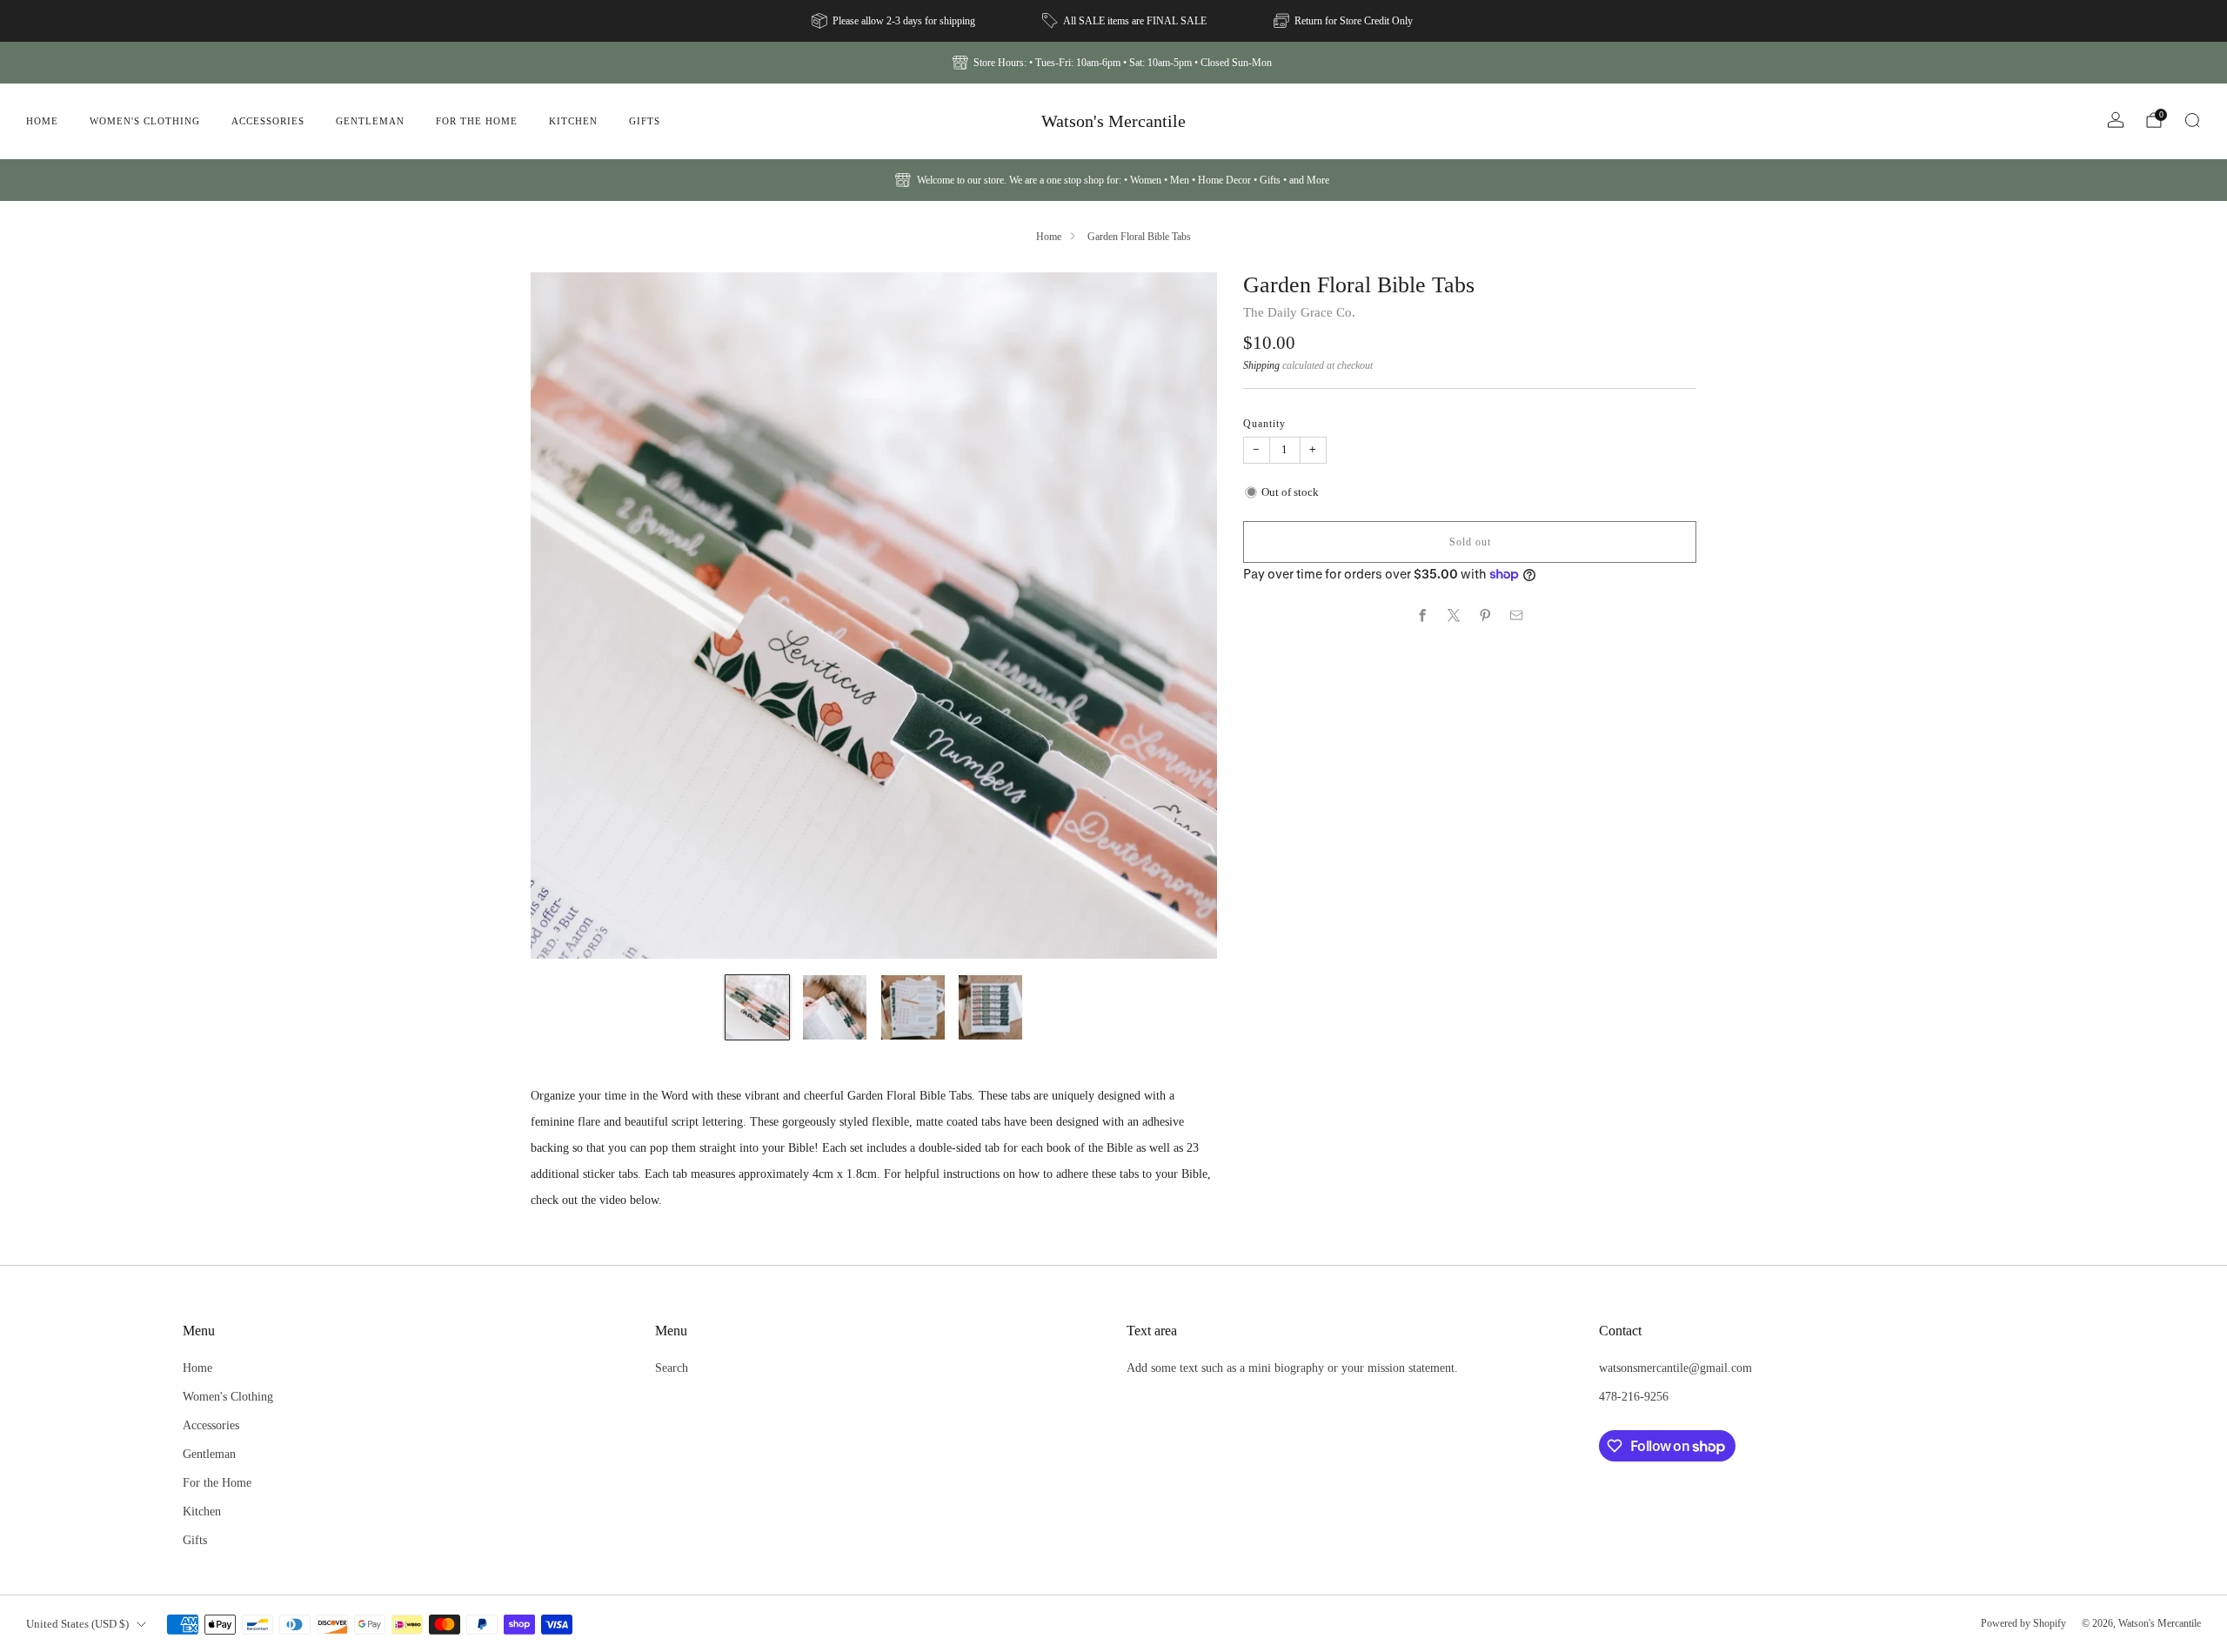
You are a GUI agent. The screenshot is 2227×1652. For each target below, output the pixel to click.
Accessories (268, 121)
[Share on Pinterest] (1486, 616)
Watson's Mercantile (1113, 121)
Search (672, 1368)
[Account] (2116, 120)
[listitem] (895, 21)
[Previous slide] (565, 616)
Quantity (1264, 424)
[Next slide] (1183, 616)
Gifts (645, 121)
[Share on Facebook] (1423, 616)
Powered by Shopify (2023, 1623)
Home (42, 121)
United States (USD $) (77, 1624)
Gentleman (370, 121)
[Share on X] (1455, 616)
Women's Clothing (145, 121)
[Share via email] (1517, 616)
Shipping (1261, 365)
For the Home (477, 121)
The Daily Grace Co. (1299, 312)
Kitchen (573, 121)
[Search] (2192, 120)
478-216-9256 (1634, 1396)
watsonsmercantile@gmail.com (1675, 1368)
